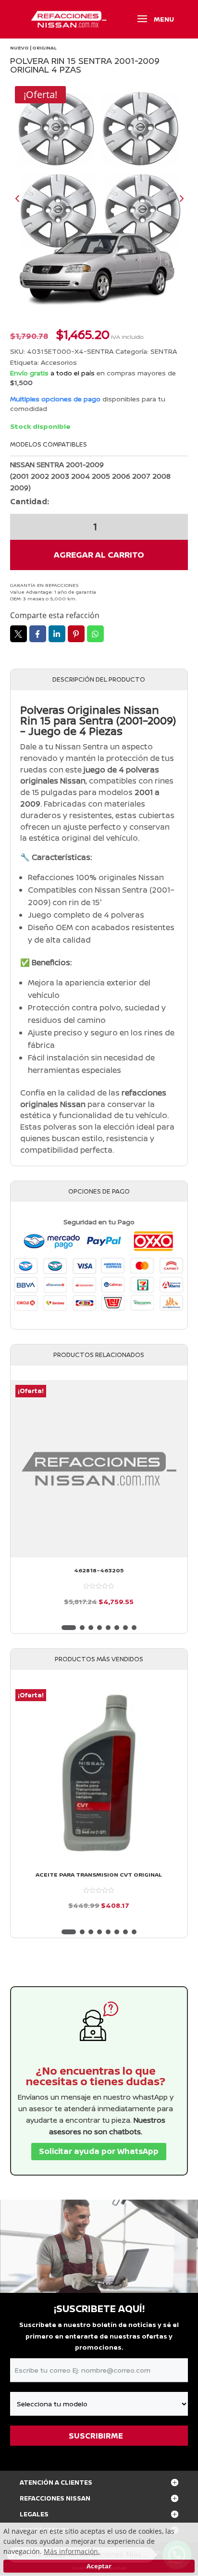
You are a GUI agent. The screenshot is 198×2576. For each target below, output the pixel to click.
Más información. (72, 2551)
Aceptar (99, 2566)
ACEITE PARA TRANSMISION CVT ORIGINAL (99, 1875)
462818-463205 (99, 1570)
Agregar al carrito (99, 554)
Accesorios (59, 362)
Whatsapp (95, 634)
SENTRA (164, 351)
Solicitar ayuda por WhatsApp (99, 2151)
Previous (25, 198)
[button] (69, 1628)
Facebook (38, 634)
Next (173, 198)
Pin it (76, 634)
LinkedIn (57, 634)
